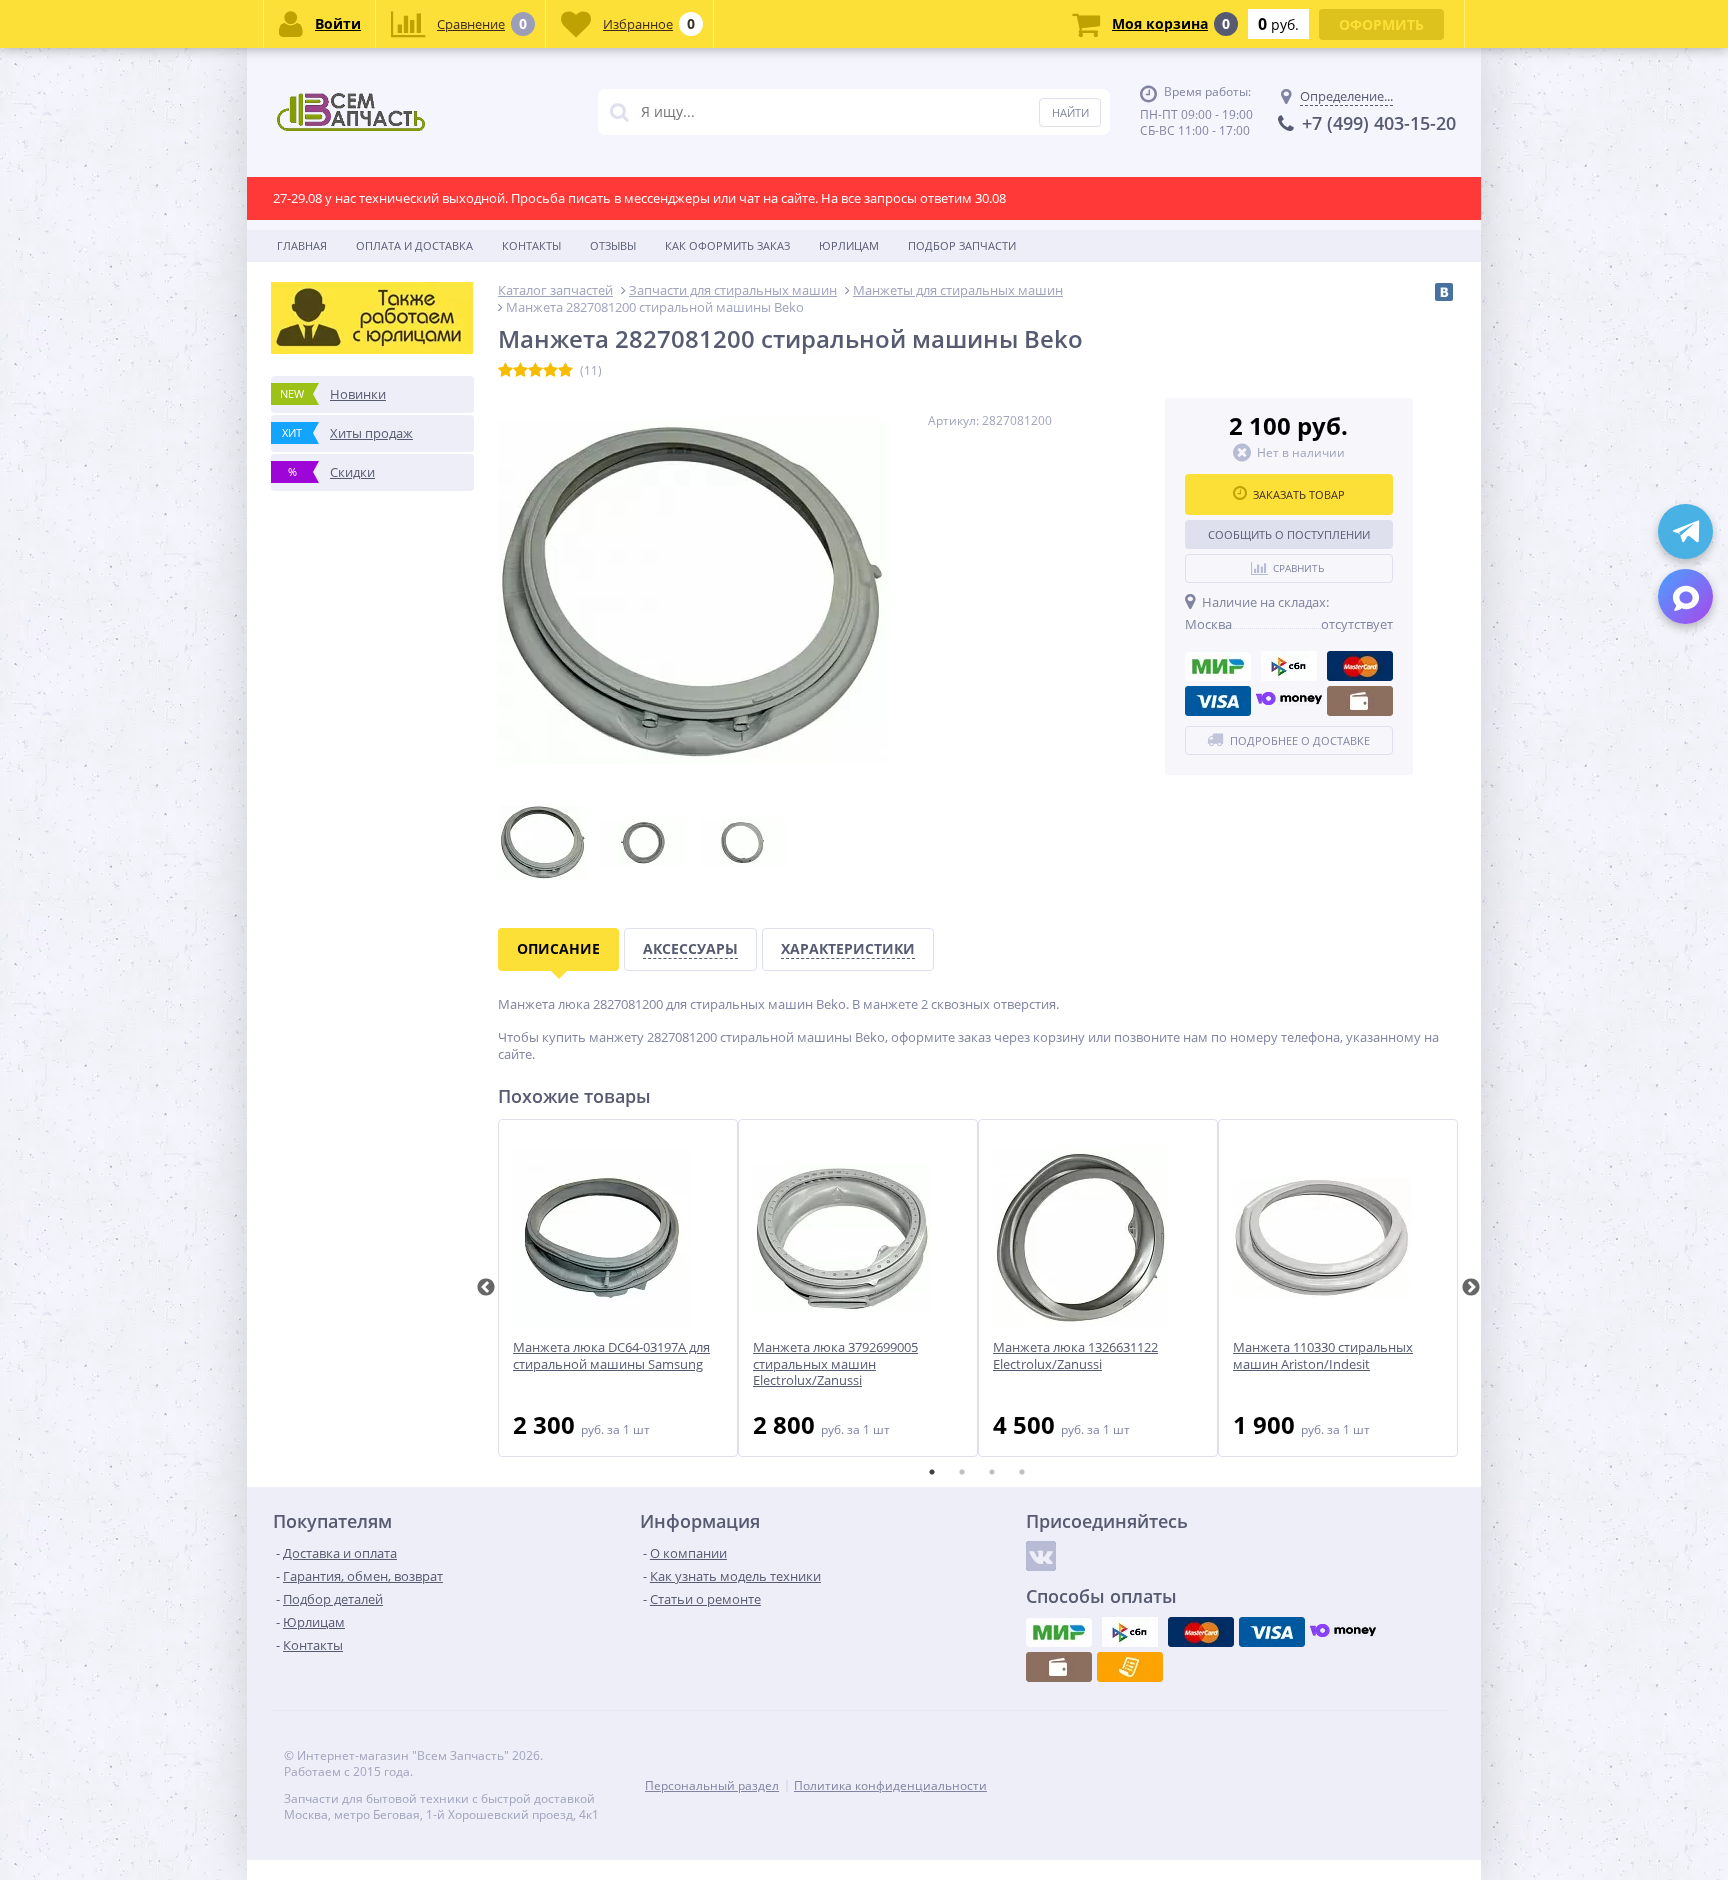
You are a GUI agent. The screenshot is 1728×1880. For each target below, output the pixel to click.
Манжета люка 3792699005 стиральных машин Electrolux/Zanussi (835, 1364)
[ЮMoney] (1289, 701)
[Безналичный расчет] (1130, 1667)
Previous (486, 1288)
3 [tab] (992, 1472)
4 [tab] (1022, 1472)
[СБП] (1289, 666)
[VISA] (1218, 701)
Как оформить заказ (727, 245)
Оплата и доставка (414, 245)
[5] (565, 371)
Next (1471, 1288)
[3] (535, 371)
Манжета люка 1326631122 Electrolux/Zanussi (1075, 1356)
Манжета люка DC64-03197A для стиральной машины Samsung (611, 1356)
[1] (505, 371)
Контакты (531, 245)
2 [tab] (962, 1472)
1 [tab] (932, 1472)
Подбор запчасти (962, 245)
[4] (550, 371)
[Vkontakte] (1041, 1556)
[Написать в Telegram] (1685, 531)
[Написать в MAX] (1685, 596)
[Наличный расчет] (1360, 701)
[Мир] (1218, 666)
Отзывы (613, 245)
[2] (520, 371)
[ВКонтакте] (1444, 292)
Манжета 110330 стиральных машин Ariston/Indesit (1323, 1356)
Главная (302, 245)
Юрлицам (849, 245)
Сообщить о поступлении (1289, 534)
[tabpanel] (618, 1288)
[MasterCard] (1360, 666)
